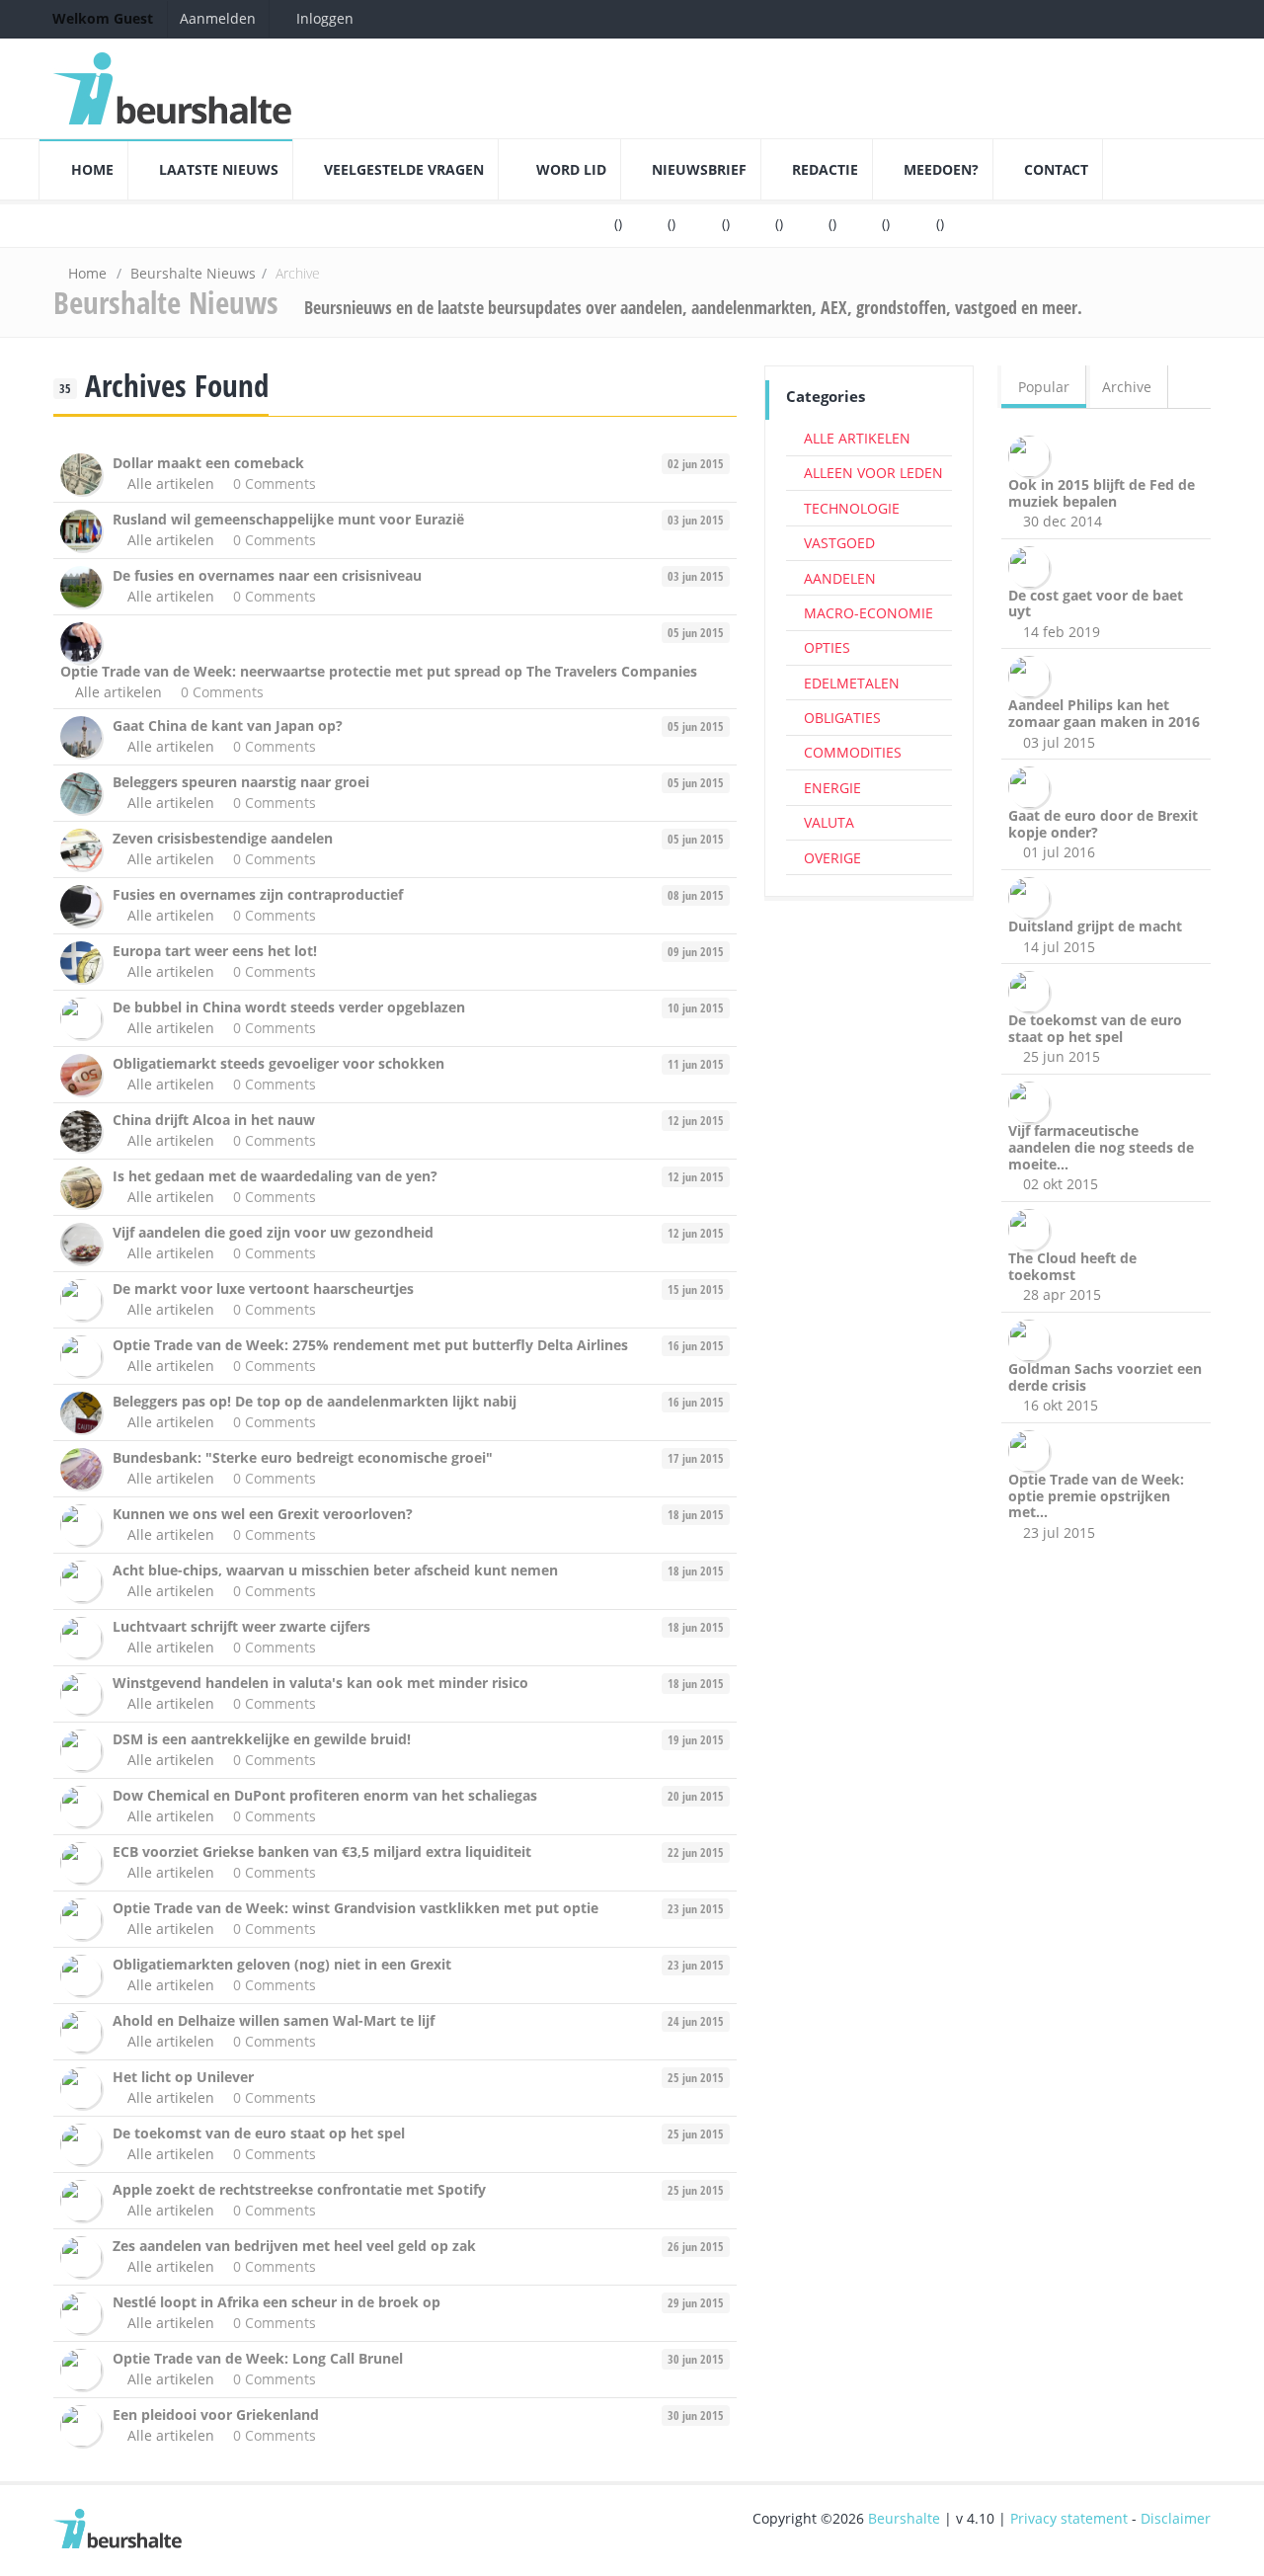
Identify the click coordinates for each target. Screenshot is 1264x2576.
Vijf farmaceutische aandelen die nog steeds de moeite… (1101, 1147)
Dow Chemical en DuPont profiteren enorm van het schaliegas (325, 1795)
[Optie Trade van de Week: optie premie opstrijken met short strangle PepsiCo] (1032, 1449)
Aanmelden (218, 18)
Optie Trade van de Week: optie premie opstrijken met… (1096, 1496)
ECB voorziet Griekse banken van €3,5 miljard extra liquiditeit (322, 1851)
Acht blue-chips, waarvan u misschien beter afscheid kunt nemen (335, 1570)
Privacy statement (1069, 2518)
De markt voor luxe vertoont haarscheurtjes (263, 1288)
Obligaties (842, 718)
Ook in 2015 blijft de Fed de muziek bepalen (1102, 493)
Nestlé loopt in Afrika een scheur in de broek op (276, 2302)
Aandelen (840, 578)
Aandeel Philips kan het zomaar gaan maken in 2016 (1104, 713)
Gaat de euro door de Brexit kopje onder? (1103, 824)
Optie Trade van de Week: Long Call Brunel (258, 2358)
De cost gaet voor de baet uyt (1096, 604)
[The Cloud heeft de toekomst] (1032, 1228)
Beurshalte (904, 2518)
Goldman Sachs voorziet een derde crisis (1105, 1377)
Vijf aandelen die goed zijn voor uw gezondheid (273, 1232)
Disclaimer (1176, 2518)
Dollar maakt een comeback (208, 463)
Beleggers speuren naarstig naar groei (241, 782)
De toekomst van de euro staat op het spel (259, 2133)
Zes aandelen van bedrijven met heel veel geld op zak (294, 2246)
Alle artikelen (171, 483)
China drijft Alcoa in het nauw (214, 1120)
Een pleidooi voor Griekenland (216, 2415)
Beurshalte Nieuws (193, 273)
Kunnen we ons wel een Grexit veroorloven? (263, 1514)
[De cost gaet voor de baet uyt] (1032, 564)
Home (87, 273)
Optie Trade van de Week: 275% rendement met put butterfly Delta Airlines (370, 1345)
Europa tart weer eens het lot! (215, 951)
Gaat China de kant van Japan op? (228, 725)
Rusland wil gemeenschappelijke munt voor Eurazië (288, 519)
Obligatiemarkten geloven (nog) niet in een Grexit (282, 1964)
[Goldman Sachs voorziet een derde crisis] (1032, 1339)
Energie (832, 788)
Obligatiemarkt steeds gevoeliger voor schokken (278, 1063)
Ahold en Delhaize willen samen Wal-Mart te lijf (274, 2020)
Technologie (852, 508)
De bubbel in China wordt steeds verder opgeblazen (289, 1007)
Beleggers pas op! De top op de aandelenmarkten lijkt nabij (315, 1401)
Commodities (853, 752)
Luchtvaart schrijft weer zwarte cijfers (241, 1626)
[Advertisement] (869, 1214)
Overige (832, 858)
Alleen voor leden (873, 473)
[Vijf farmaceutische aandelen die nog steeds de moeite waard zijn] (1032, 1101)
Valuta (829, 822)
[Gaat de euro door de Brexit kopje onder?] (1032, 786)
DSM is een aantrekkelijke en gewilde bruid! (262, 1739)
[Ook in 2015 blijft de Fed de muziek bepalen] (1032, 454)
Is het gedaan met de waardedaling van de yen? (275, 1176)
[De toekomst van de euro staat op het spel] (1032, 990)
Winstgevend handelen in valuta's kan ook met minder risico (320, 1683)
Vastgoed (839, 543)
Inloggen (323, 18)
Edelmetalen (852, 683)
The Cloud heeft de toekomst (1072, 1266)
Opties (827, 647)
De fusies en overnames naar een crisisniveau (267, 575)
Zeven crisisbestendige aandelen (223, 838)
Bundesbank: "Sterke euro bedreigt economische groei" (303, 1457)
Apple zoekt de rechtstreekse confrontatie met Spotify (299, 2189)
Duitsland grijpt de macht (1095, 926)
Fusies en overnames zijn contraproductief (258, 894)
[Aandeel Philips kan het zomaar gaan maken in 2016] (1032, 675)
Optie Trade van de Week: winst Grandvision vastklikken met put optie (355, 1908)
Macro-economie (869, 613)
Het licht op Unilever (183, 2077)
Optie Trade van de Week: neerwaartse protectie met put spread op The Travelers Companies (379, 671)
